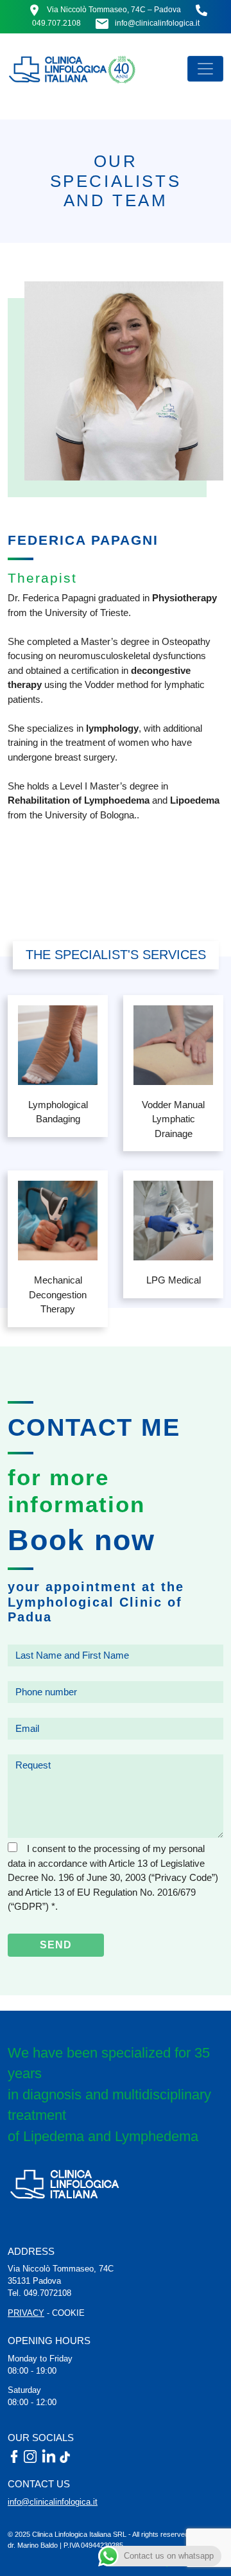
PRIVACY (26, 2313)
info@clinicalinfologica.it (157, 23)
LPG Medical (174, 1280)
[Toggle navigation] (205, 69)
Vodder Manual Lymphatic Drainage (173, 1119)
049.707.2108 (56, 23)
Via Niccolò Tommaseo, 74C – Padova (114, 10)
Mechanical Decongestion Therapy (58, 1294)
